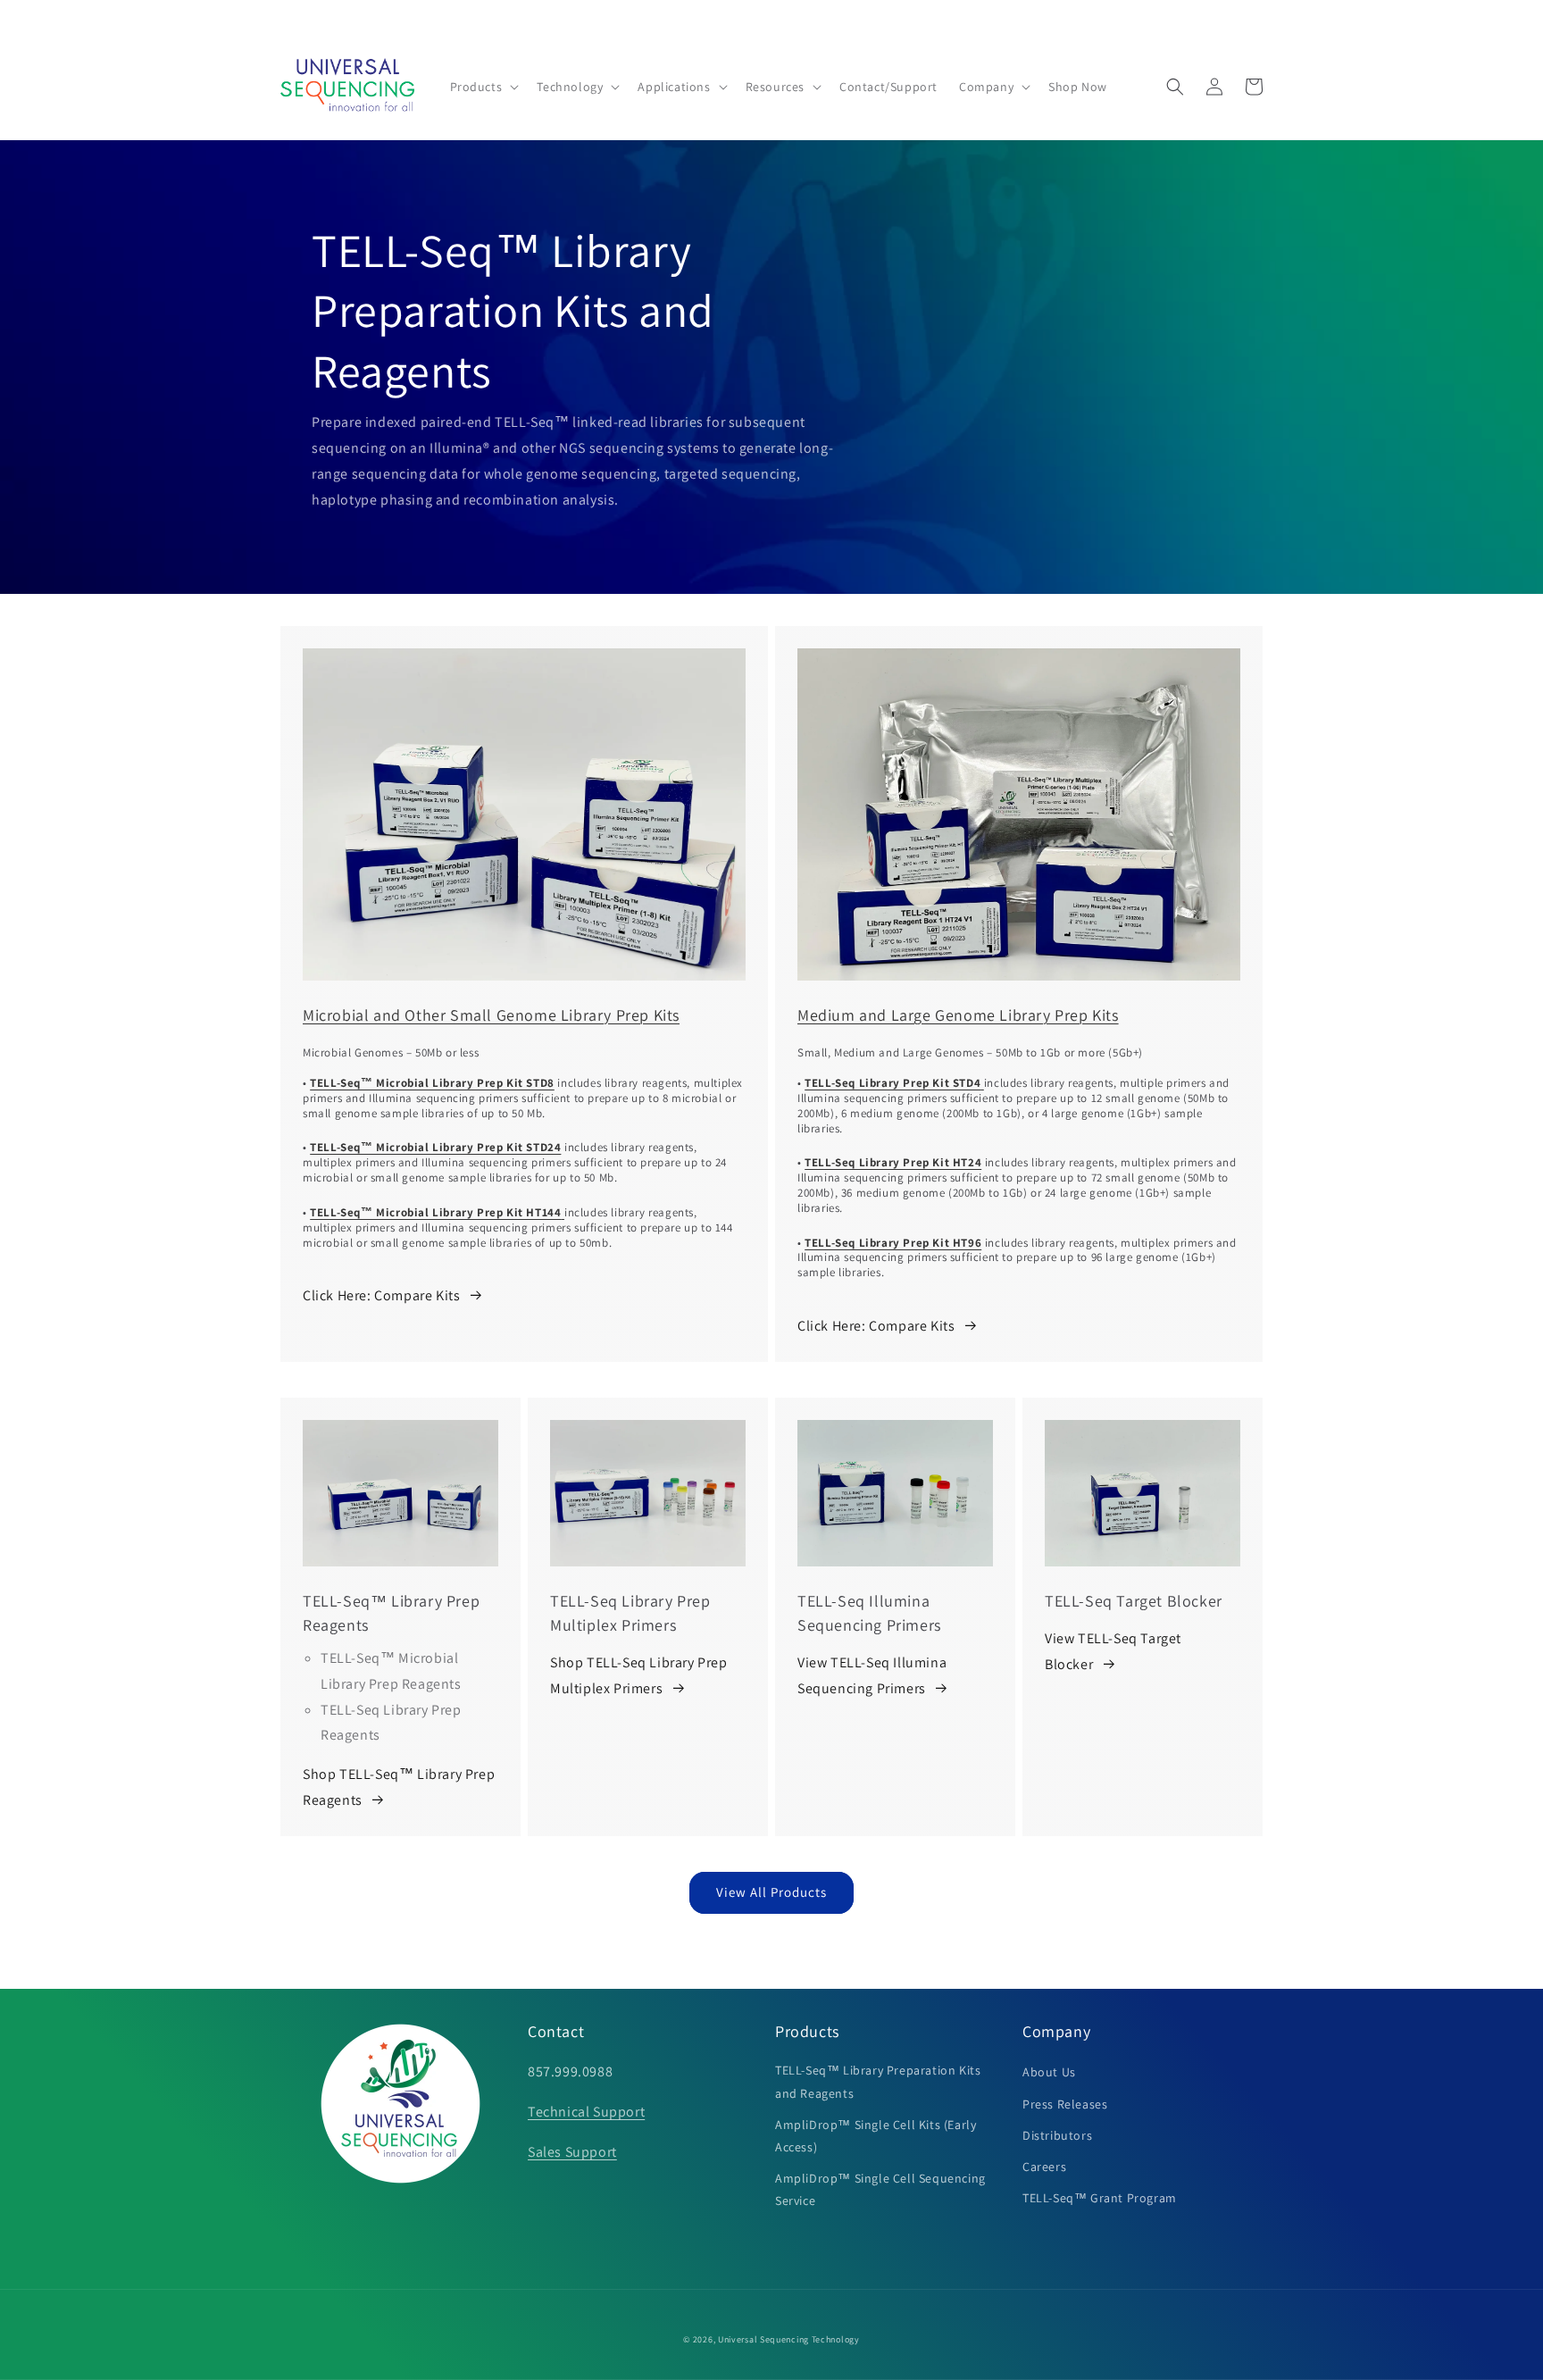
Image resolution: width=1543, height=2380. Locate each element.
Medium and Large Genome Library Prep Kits (958, 1015)
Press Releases (1065, 2104)
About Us (1049, 2072)
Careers (1044, 2167)
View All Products (771, 1892)
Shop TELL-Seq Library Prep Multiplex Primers (639, 1675)
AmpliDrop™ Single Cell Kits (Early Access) (876, 2136)
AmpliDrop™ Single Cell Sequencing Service (880, 2189)
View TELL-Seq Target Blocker (1113, 1651)
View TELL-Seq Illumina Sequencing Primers (872, 1675)
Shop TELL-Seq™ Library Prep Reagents (399, 1787)
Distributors (1057, 2135)
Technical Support (586, 2112)
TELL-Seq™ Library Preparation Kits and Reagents (878, 2081)
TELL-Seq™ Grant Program (1100, 2198)
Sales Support (572, 2152)
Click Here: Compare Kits (381, 1295)
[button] (483, 87)
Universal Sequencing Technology (789, 2339)
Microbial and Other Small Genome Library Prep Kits (491, 1015)
